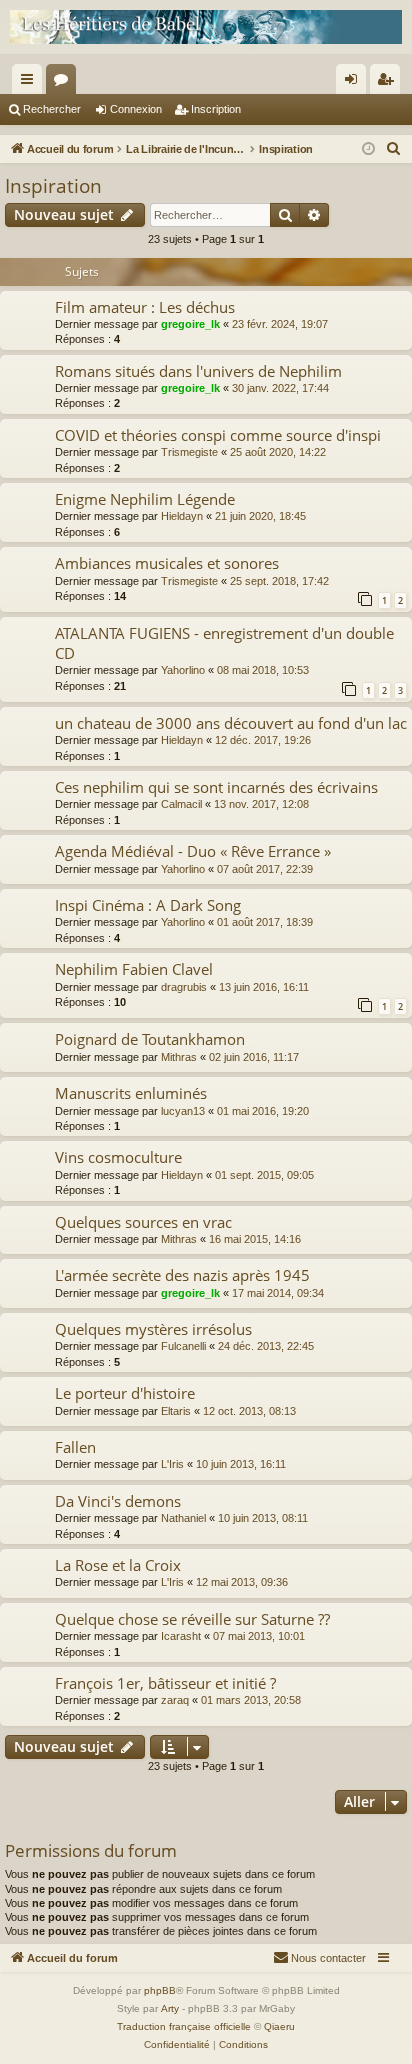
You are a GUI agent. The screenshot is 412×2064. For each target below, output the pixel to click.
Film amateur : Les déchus (145, 307)
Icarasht (181, 1636)
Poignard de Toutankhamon (150, 1039)
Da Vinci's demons (118, 1501)
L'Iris (172, 1464)
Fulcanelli (183, 1346)
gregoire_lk (190, 324)
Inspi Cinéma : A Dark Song (148, 905)
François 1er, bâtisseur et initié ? (165, 1683)
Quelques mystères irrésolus (153, 1329)
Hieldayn (182, 516)
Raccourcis (31, 83)
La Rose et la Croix (118, 1565)
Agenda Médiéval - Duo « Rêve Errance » (193, 851)
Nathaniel (183, 1518)
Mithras (179, 1057)
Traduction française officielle (184, 2026)
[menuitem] (394, 149)
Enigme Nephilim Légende (145, 499)
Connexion (136, 109)
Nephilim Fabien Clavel (134, 969)
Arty (170, 2008)
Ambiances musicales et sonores (167, 563)
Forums (65, 83)
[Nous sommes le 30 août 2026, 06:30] (368, 149)
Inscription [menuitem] (389, 83)
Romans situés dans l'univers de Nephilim (198, 371)
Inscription (216, 109)
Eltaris (176, 1411)
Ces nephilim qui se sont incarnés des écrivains (216, 787)
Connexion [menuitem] (355, 83)
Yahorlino (183, 670)
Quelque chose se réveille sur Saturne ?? (192, 1619)
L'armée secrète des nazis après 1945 (182, 1275)
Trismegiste (189, 452)
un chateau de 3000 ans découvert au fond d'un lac (231, 723)
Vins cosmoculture (118, 1157)
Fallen (75, 1447)
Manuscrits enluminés (131, 1093)
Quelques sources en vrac (143, 1222)
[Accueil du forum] (206, 27)
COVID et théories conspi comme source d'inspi (218, 435)
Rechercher (52, 109)
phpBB (160, 1990)
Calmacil (181, 804)
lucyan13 (183, 1111)
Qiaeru (279, 2026)
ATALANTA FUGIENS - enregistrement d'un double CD (224, 642)
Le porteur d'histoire (125, 1393)
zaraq (175, 1700)
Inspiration (53, 186)
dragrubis (184, 987)
